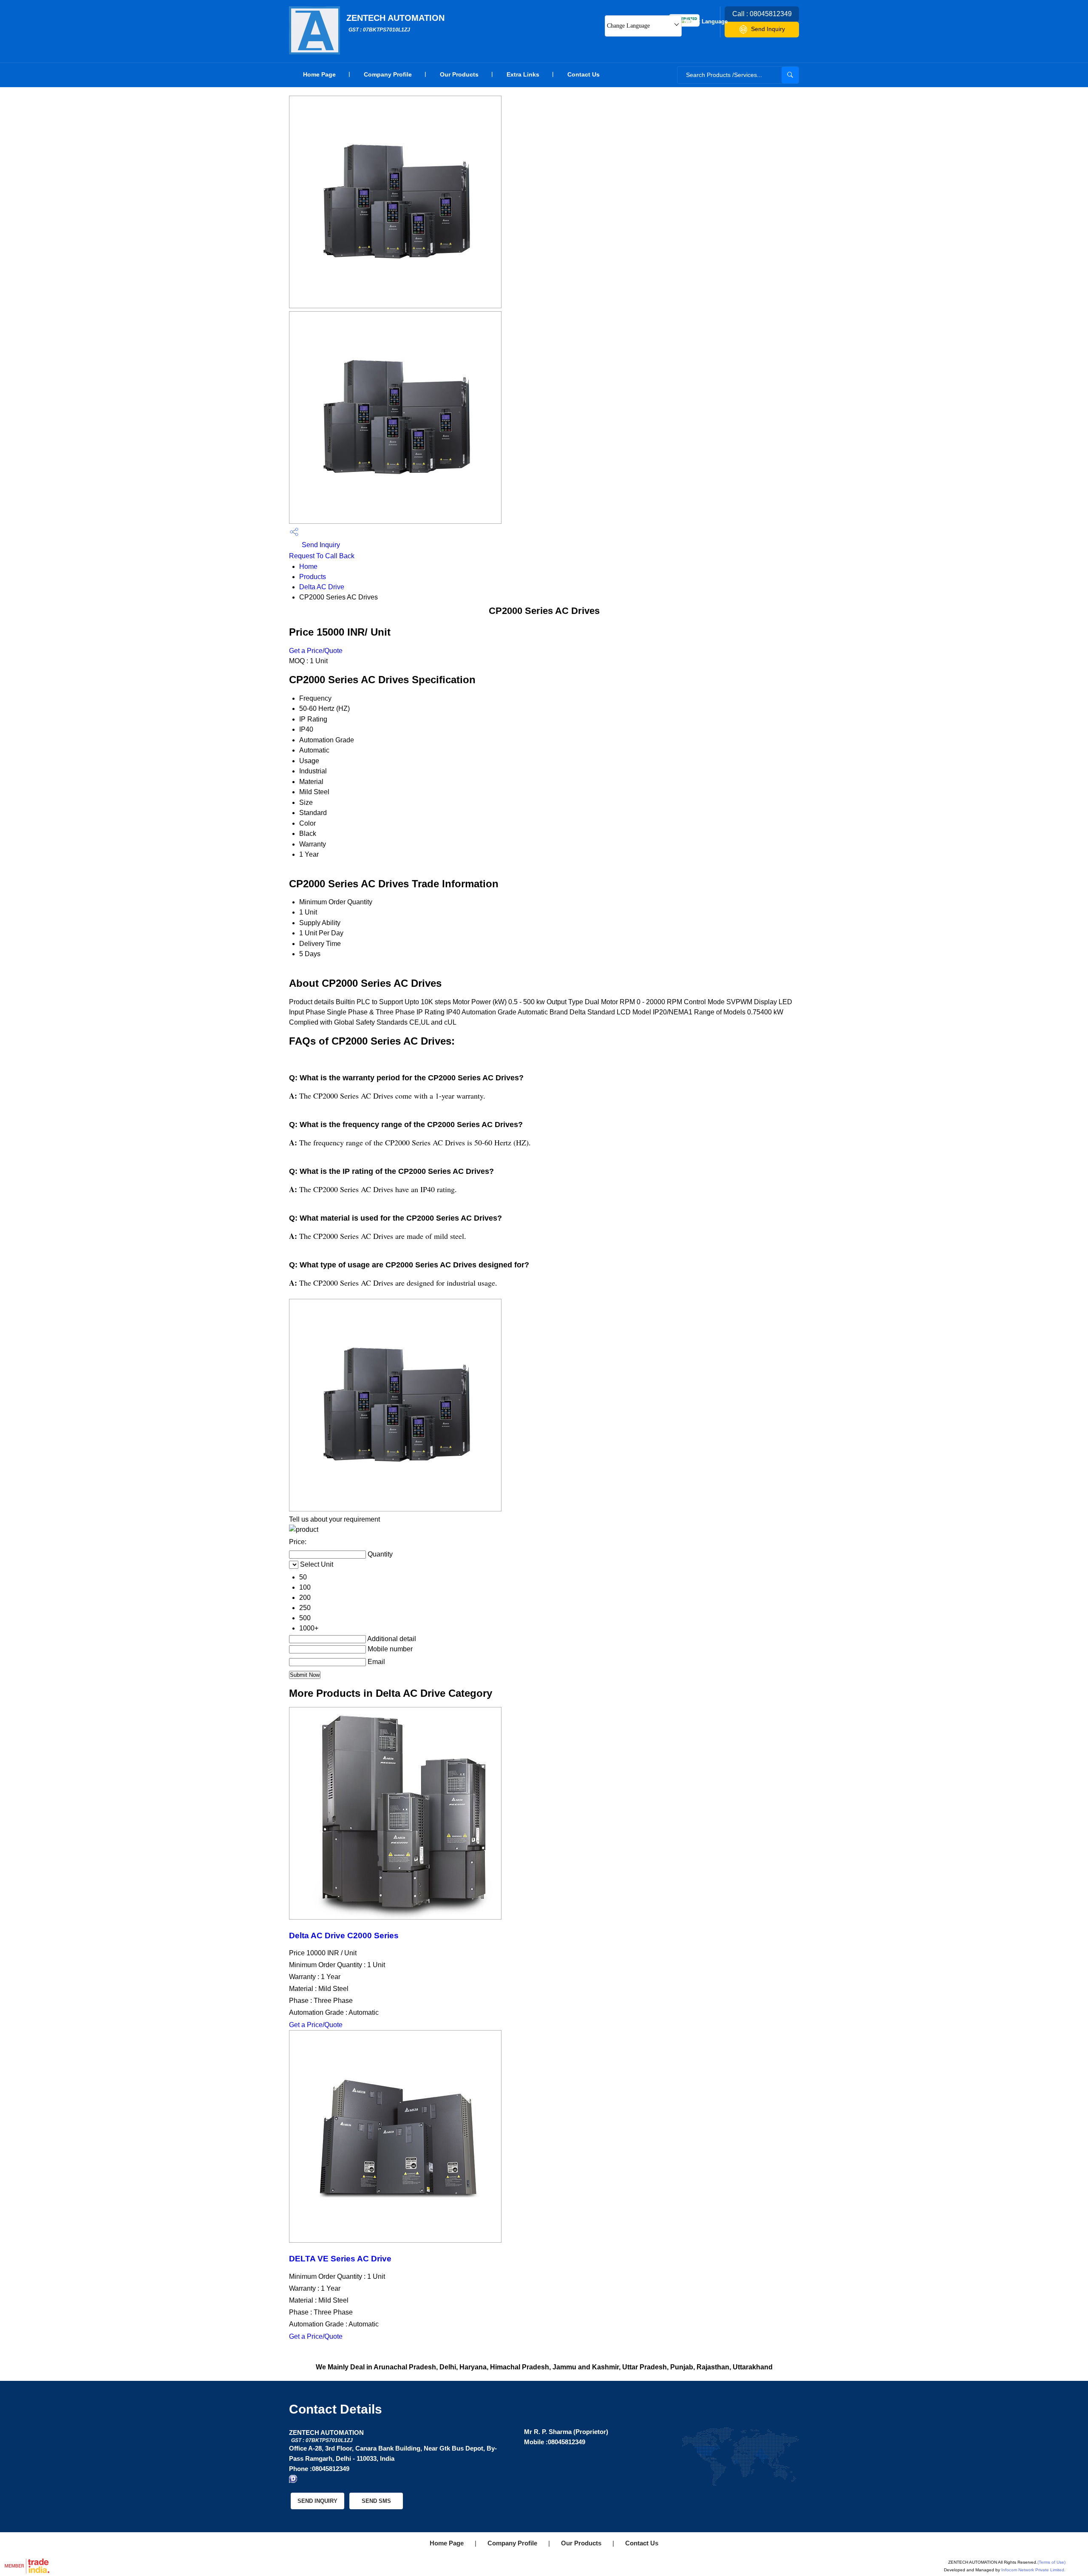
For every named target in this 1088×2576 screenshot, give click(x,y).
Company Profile (388, 74)
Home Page (319, 74)
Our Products (459, 74)
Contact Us (584, 74)
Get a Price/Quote (316, 651)
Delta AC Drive (322, 587)
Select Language (706, 21)
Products (313, 577)
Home (308, 567)
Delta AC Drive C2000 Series (344, 1936)
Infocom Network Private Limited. (1033, 2570)
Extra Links (523, 74)
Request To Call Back (322, 556)
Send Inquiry (768, 29)
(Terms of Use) (1051, 2562)
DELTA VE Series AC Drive (340, 2259)
